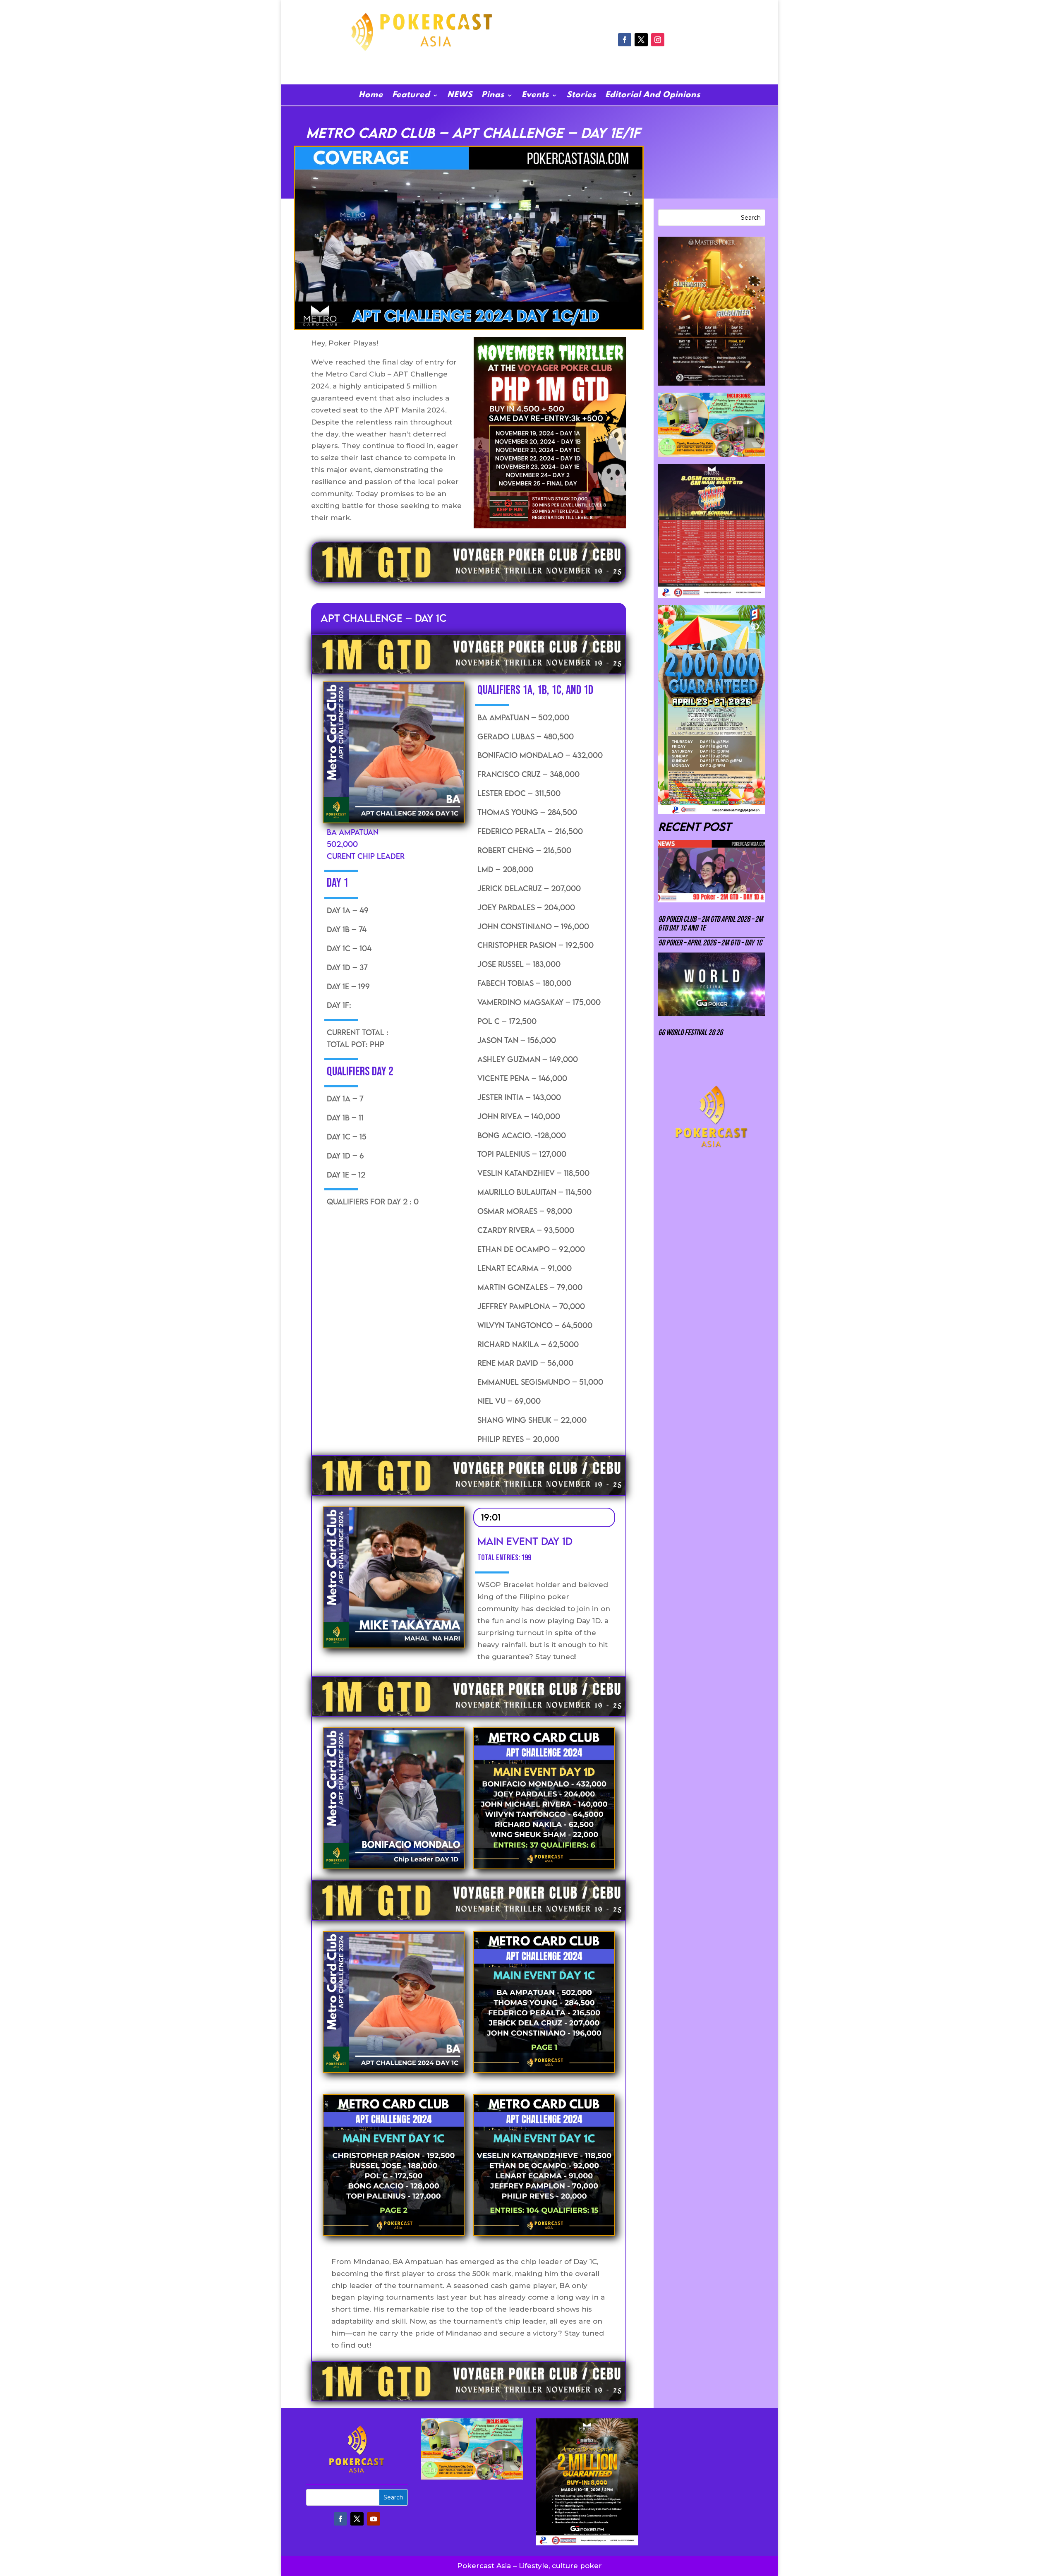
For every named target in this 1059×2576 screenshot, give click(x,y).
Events (535, 96)
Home (371, 96)
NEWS (460, 96)
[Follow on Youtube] (374, 2519)
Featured (411, 96)
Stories (581, 96)
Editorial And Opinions (653, 96)
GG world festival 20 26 (690, 1033)
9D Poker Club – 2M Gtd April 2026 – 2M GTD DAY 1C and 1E (710, 924)
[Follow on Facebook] (625, 40)
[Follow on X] (641, 40)
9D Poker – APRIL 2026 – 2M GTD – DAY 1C (710, 943)
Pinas (493, 96)
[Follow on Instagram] (658, 40)
